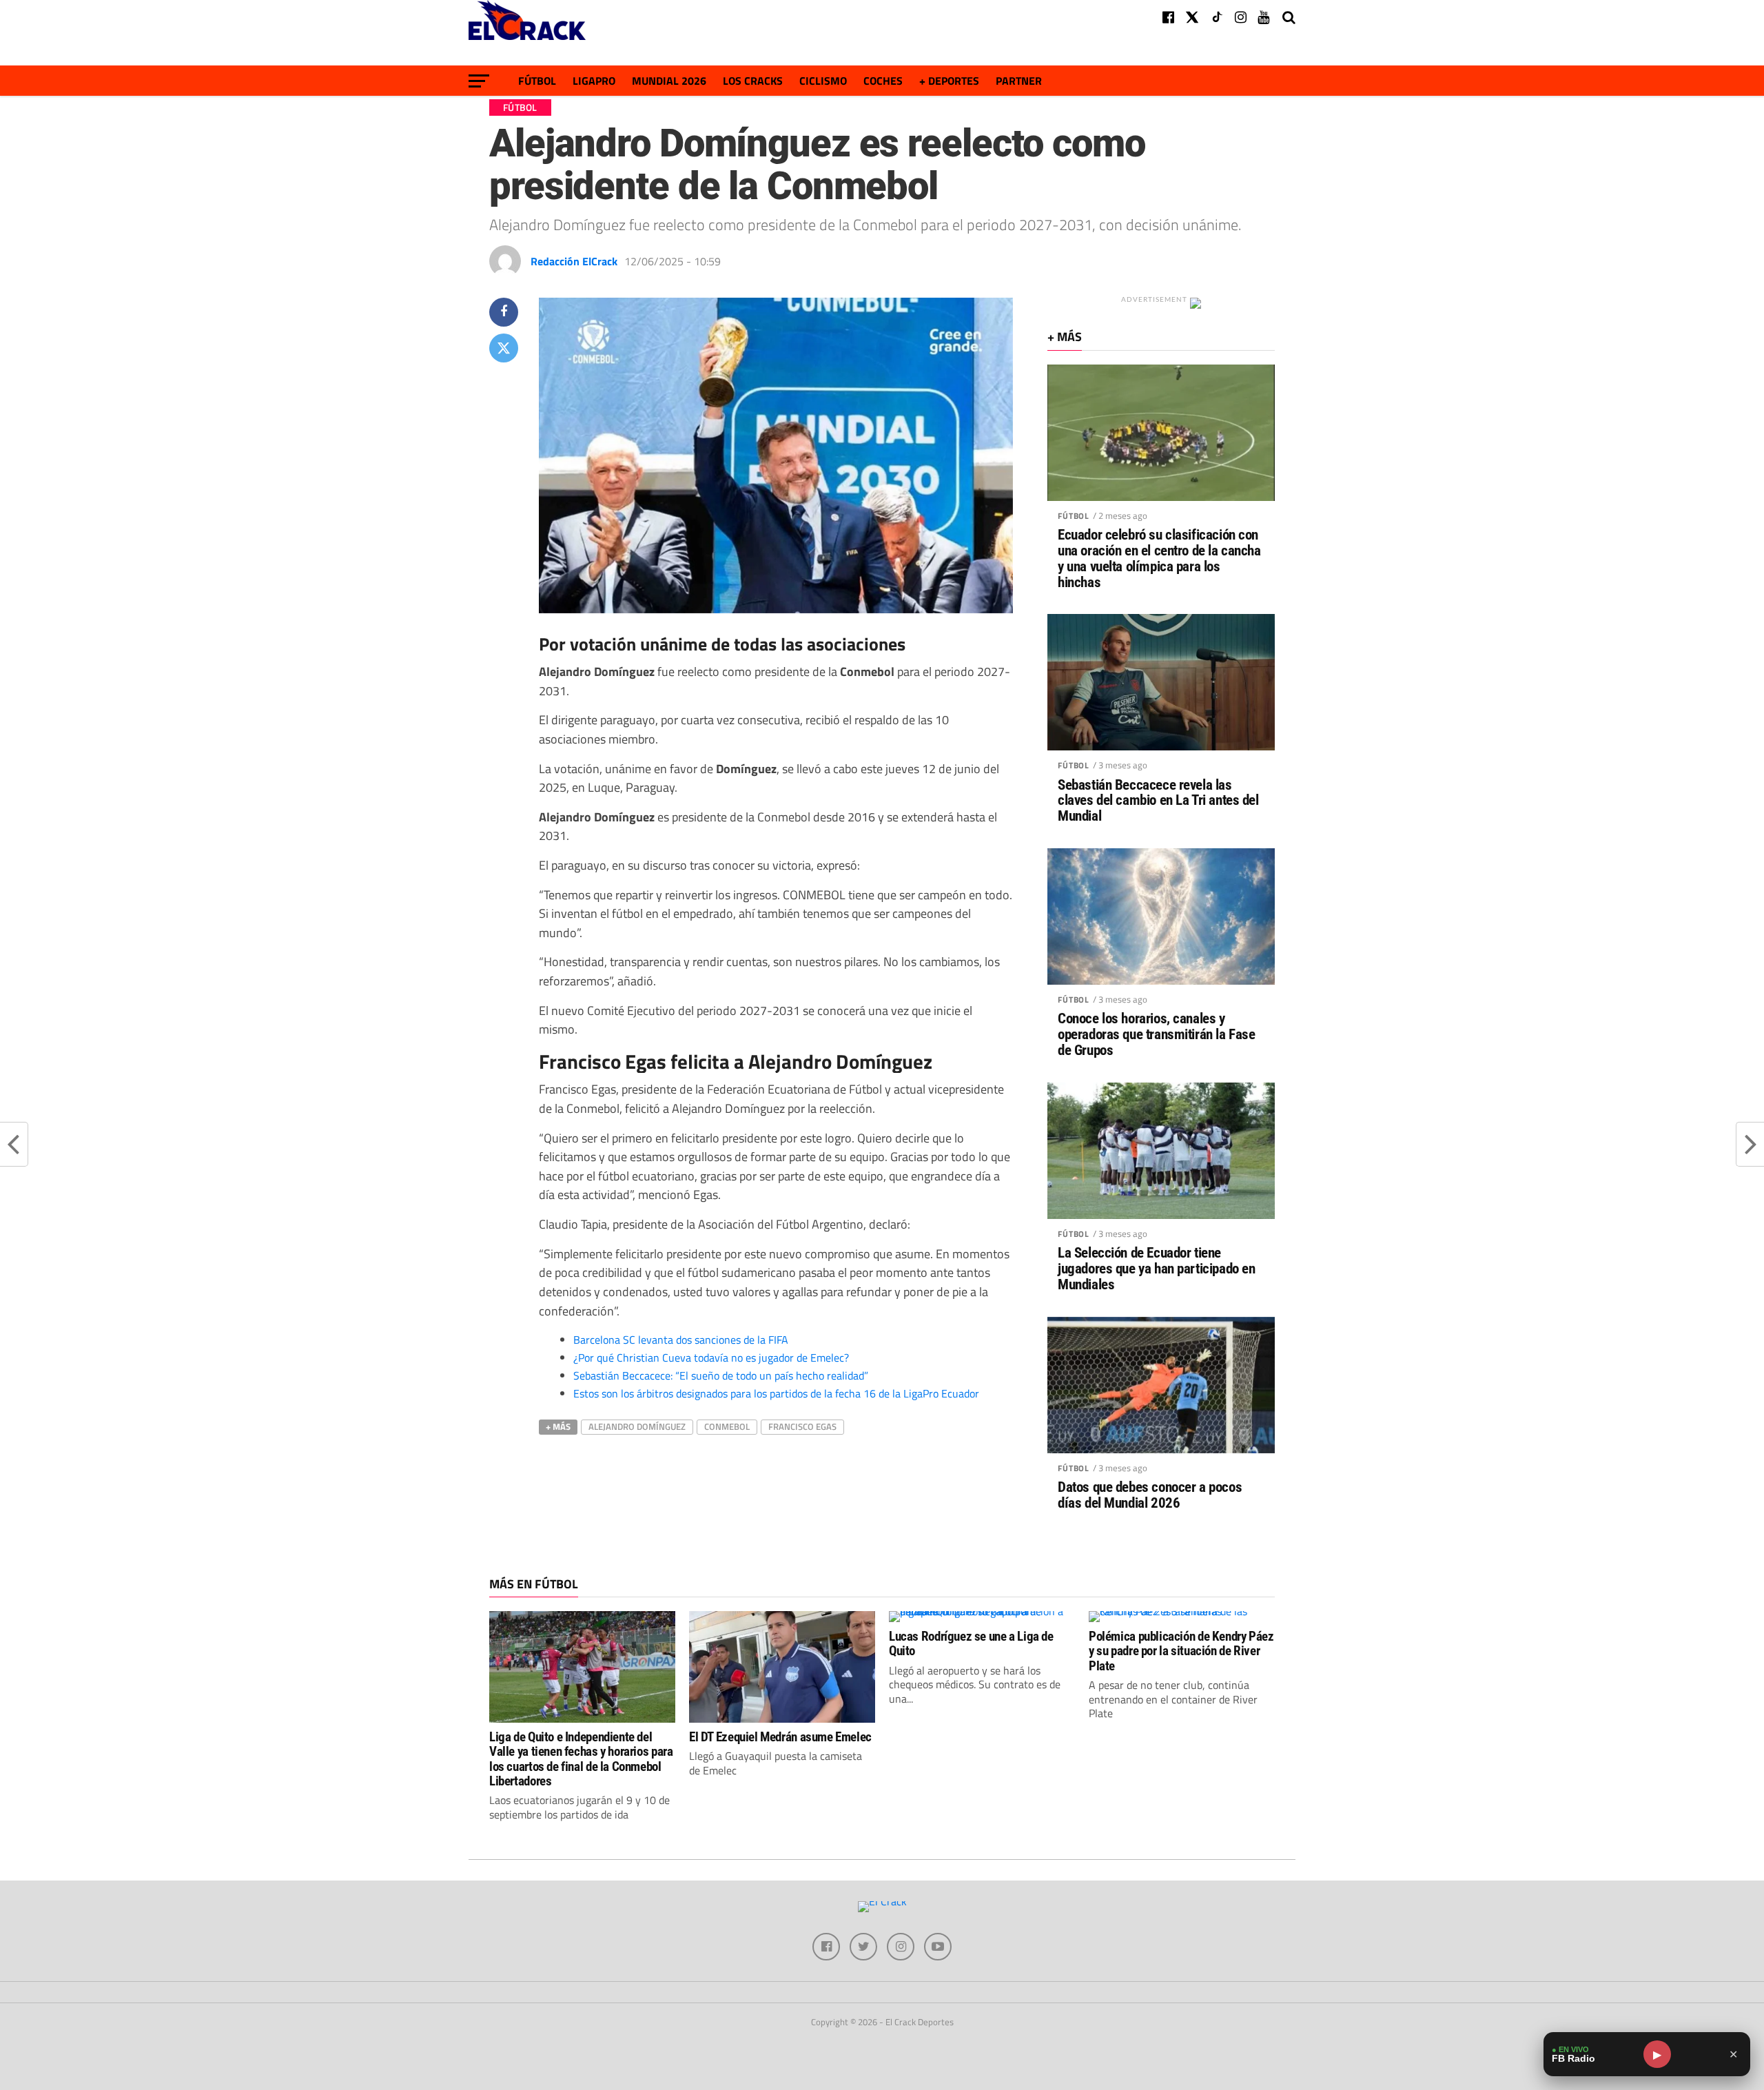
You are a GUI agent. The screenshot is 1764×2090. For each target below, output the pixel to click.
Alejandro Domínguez (637, 1426)
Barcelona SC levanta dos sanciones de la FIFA (681, 1340)
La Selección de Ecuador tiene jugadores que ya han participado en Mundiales (1156, 1269)
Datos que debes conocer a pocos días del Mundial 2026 (1150, 1495)
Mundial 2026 (669, 81)
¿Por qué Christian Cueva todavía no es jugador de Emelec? (711, 1358)
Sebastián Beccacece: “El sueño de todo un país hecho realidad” (721, 1375)
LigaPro (594, 81)
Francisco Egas (802, 1426)
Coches (883, 81)
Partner (1019, 81)
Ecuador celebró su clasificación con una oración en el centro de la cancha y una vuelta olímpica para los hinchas (1159, 559)
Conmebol (727, 1426)
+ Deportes (949, 81)
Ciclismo (823, 81)
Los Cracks (753, 81)
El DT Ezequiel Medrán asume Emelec (780, 1737)
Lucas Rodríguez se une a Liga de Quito (971, 1643)
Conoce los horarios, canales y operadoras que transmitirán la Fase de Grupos (1156, 1035)
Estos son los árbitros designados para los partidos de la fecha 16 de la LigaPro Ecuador (776, 1393)
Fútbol (537, 81)
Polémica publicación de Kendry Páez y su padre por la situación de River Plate (1181, 1651)
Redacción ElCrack (574, 261)
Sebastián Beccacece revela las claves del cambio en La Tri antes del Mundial (1158, 801)
